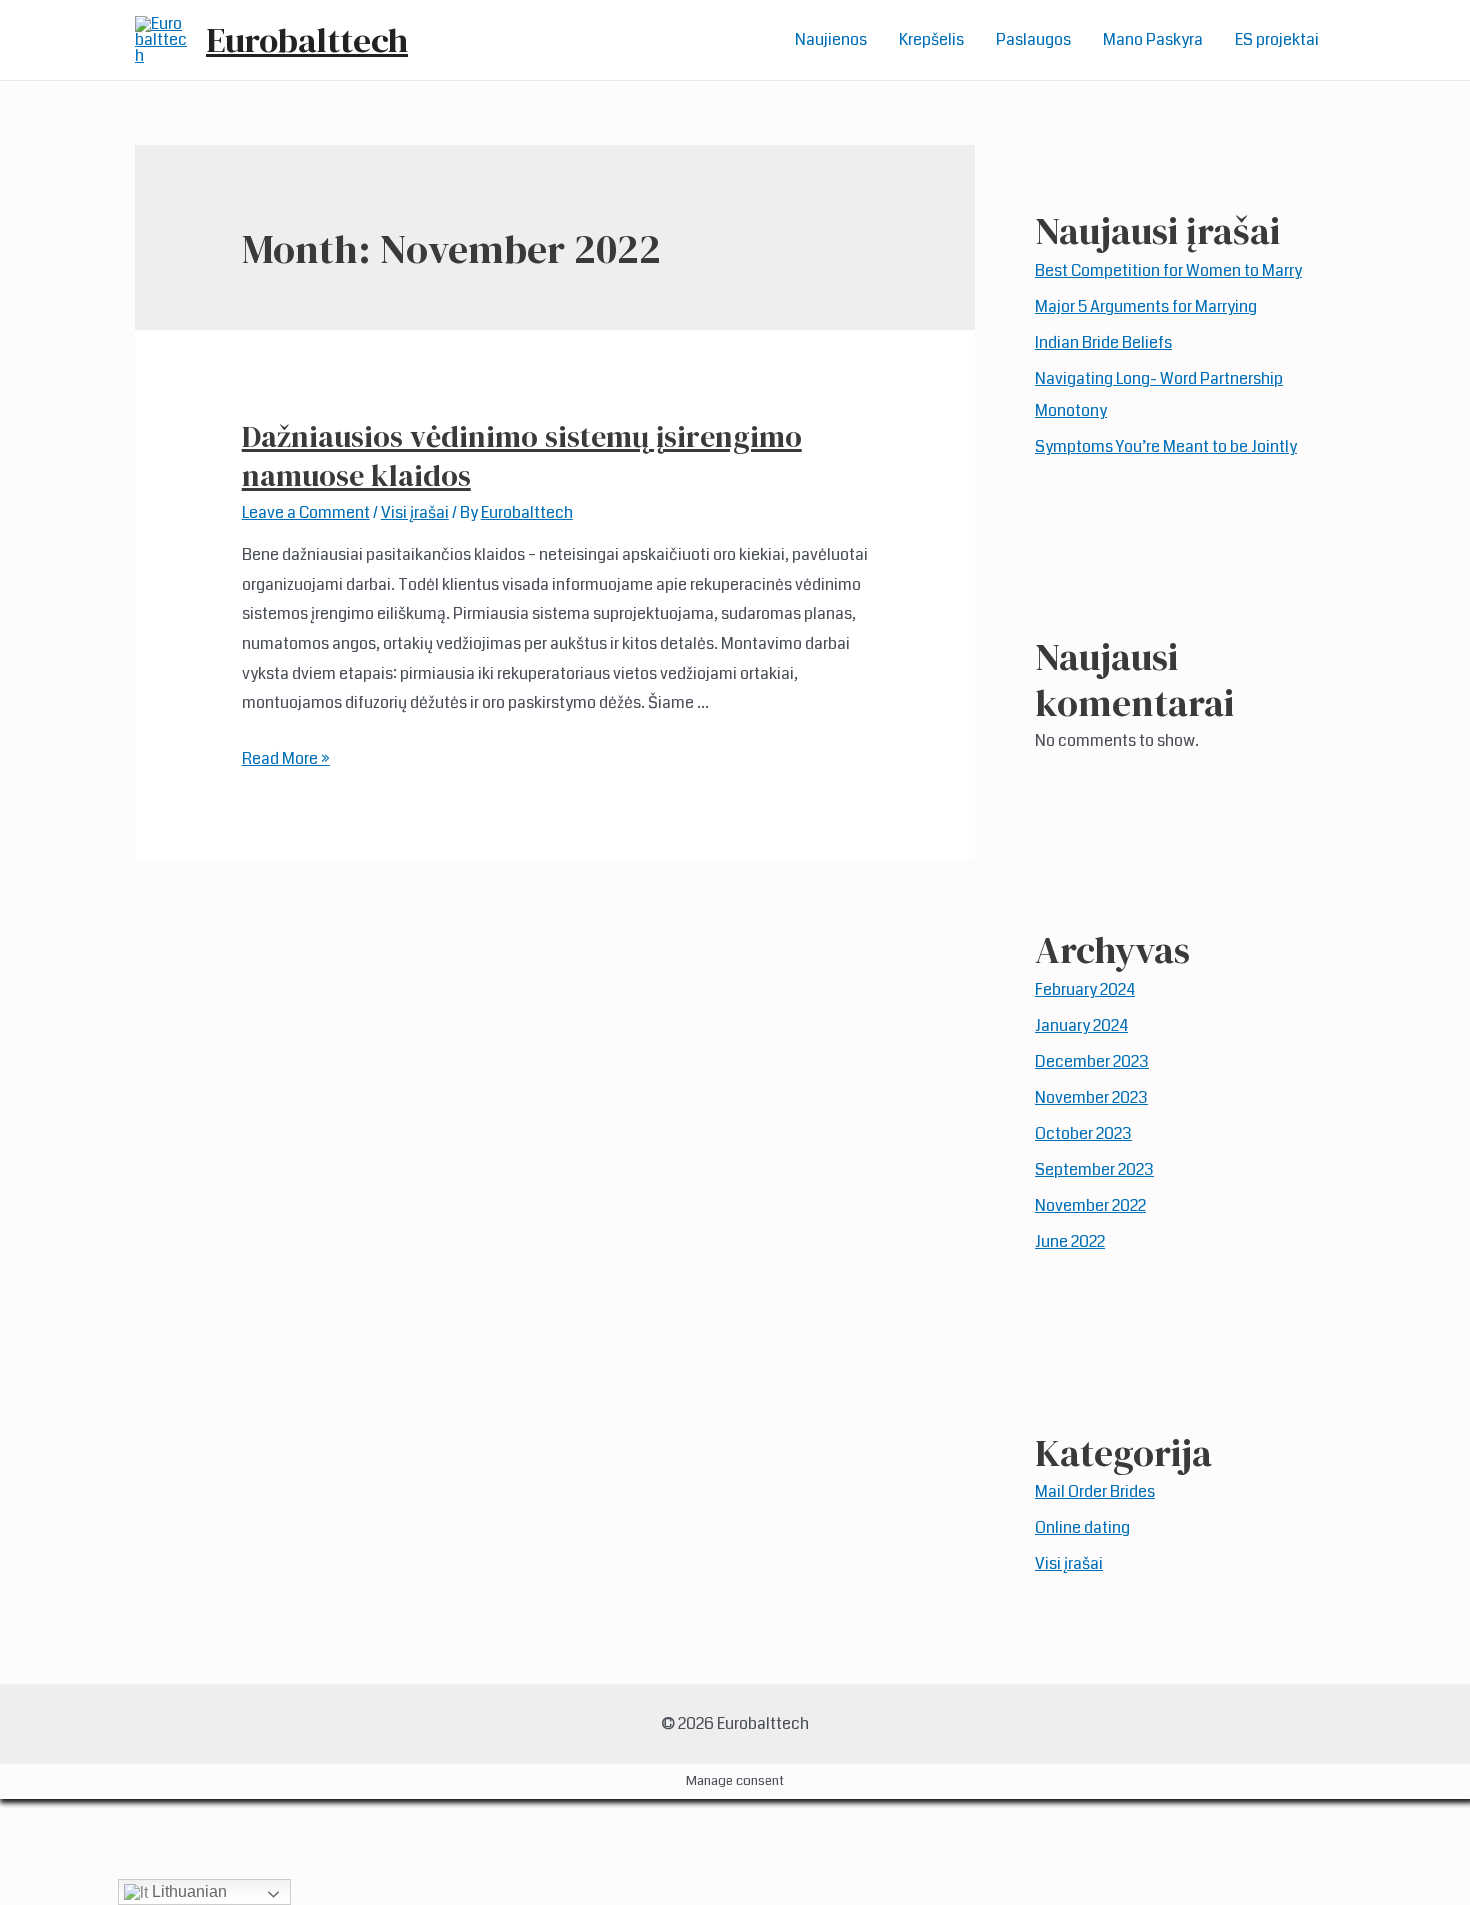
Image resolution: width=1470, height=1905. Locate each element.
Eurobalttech (307, 40)
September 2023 (1094, 1169)
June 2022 (1070, 1241)
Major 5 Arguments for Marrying (1146, 306)
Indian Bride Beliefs (1103, 342)
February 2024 (1085, 989)
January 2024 (1081, 1025)
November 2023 (1091, 1097)
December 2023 (1092, 1061)
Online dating (1082, 1527)
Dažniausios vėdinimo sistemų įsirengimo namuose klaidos (522, 456)
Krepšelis (931, 39)
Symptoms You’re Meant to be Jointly (1166, 446)
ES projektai (1277, 39)
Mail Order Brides (1095, 1491)
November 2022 (1090, 1205)
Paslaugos (1033, 39)
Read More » (286, 758)
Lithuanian (187, 1891)
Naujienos (831, 39)
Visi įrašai (415, 512)
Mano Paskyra (1153, 39)
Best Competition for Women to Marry (1168, 270)
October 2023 (1083, 1133)
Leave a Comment (306, 512)
